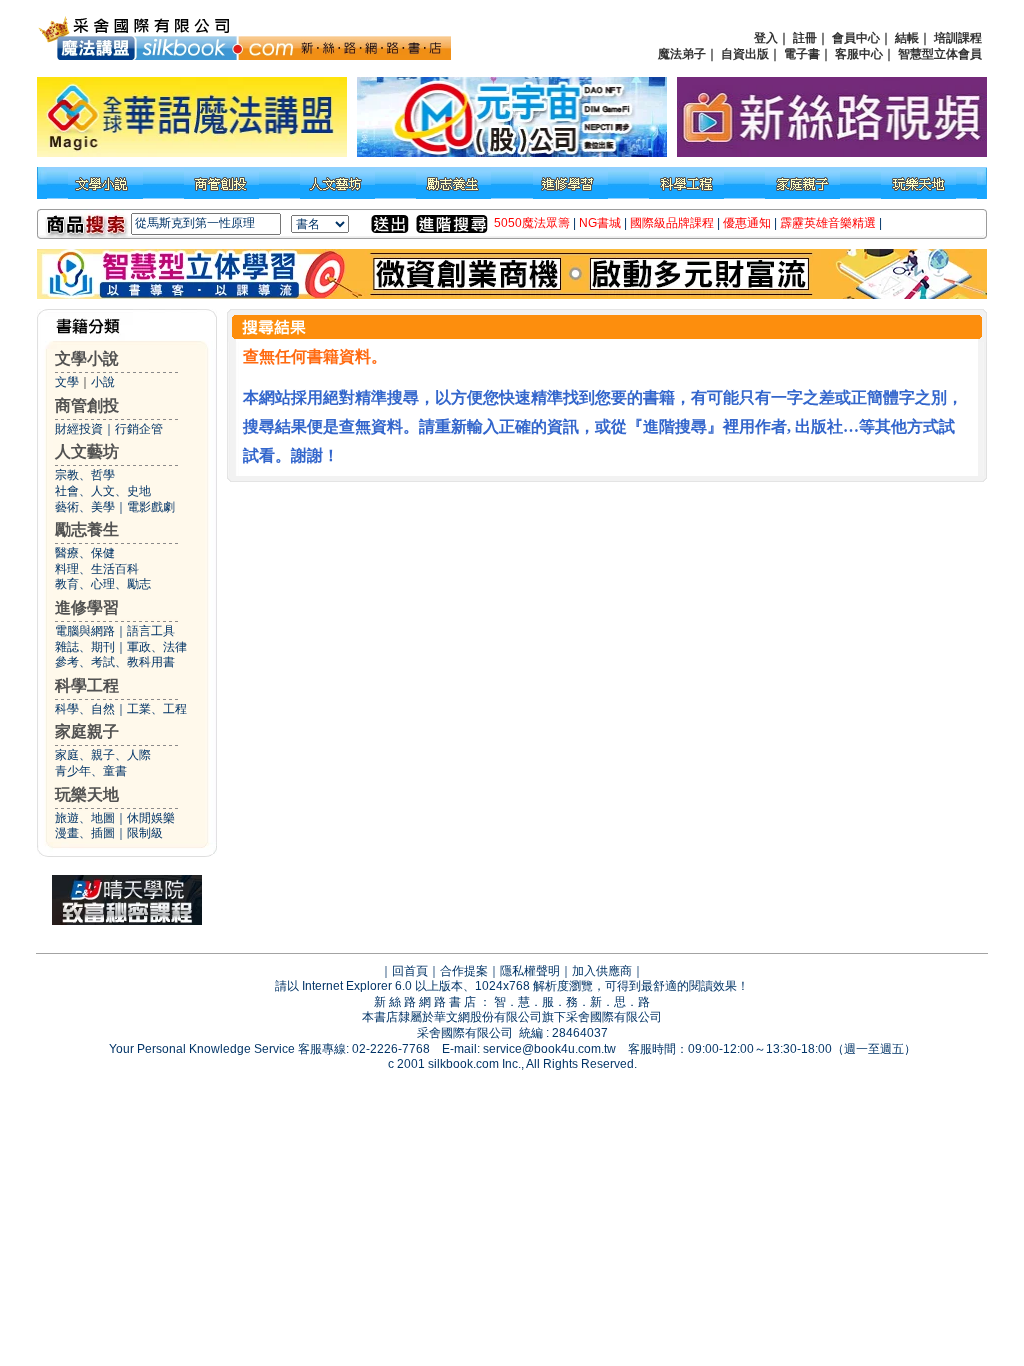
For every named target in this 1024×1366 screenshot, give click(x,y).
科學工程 (87, 685)
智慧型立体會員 (940, 54)
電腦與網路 (85, 631)
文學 (67, 382)
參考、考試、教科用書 (115, 662)
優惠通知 (747, 223)
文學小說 (87, 358)
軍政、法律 (157, 647)
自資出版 (745, 54)
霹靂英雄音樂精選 (828, 223)
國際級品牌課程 (672, 223)
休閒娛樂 (151, 818)
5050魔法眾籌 (532, 223)
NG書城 (600, 223)
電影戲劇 (151, 507)
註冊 (805, 38)
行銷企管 (139, 429)
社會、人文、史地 (103, 491)
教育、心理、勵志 (103, 584)
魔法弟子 (682, 54)
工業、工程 (157, 709)
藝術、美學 (85, 507)
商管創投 (87, 405)
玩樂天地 (87, 794)
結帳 (907, 38)
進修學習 (87, 607)
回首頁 (410, 971)
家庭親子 (87, 731)
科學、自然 (85, 709)
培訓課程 (958, 38)
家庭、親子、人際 (103, 755)
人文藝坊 (87, 451)
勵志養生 (87, 529)
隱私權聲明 (530, 971)
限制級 (145, 833)
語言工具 (151, 631)
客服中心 (859, 54)
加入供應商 (602, 971)
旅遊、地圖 (85, 818)
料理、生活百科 (97, 569)
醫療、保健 (85, 553)
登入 (766, 38)
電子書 (802, 54)
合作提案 (464, 971)
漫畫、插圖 (85, 833)
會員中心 (856, 38)
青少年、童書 (91, 771)
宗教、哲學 (85, 475)
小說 (103, 382)
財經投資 (79, 429)
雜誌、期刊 (85, 647)
